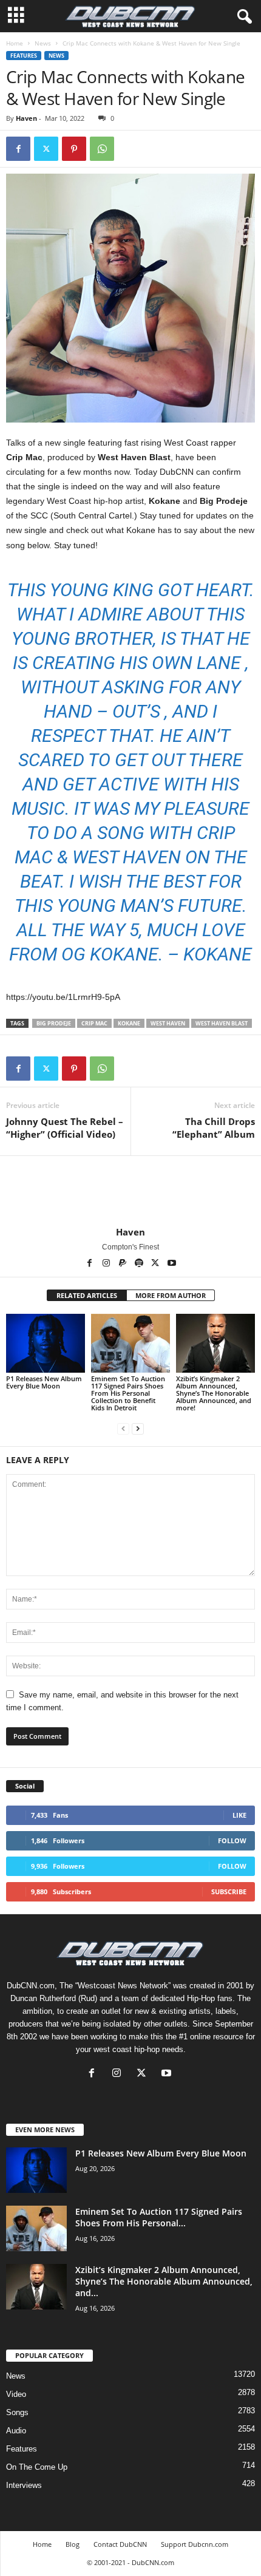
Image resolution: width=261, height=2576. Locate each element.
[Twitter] (46, 149)
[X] (156, 1264)
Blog (73, 2544)
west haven (168, 1023)
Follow (232, 1840)
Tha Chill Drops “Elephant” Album (214, 1128)
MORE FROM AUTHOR (171, 1295)
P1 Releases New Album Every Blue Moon (44, 1382)
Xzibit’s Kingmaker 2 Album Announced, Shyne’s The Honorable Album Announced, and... (164, 2281)
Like (239, 1815)
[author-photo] (130, 1191)
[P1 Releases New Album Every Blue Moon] (46, 1343)
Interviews (24, 2485)
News (43, 43)
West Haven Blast (222, 1023)
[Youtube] (172, 1264)
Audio (16, 2431)
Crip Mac (94, 1023)
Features (24, 56)
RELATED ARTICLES (87, 1295)
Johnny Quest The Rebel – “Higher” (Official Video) (65, 1128)
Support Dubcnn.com (195, 2544)
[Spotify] (140, 1264)
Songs (17, 2412)
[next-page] (138, 1428)
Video (16, 2394)
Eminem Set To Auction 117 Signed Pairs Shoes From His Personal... (159, 2217)
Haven (26, 118)
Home (15, 43)
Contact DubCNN (120, 2544)
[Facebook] (18, 149)
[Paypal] (124, 1264)
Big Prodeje (54, 1023)
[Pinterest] (74, 149)
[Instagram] (107, 1264)
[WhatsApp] (102, 149)
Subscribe (229, 1891)
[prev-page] (123, 1428)
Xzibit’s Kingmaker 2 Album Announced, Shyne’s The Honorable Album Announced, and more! (214, 1393)
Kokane (129, 1023)
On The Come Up (37, 2467)
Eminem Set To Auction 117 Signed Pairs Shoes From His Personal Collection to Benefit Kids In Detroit (128, 1393)
